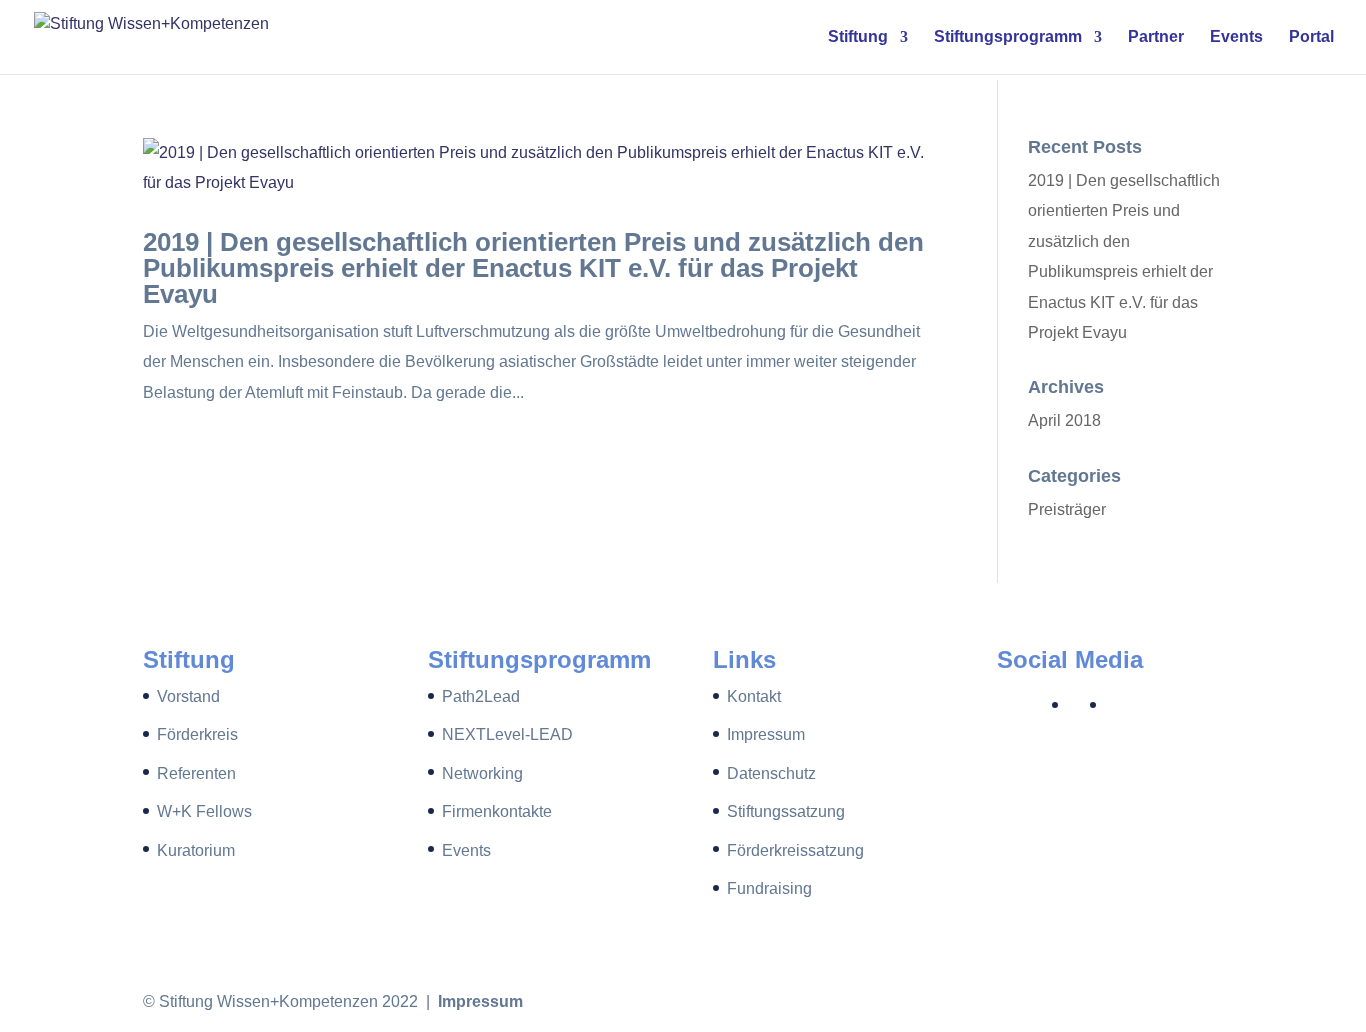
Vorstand (188, 696)
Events (1236, 37)
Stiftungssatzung (786, 811)
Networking (482, 773)
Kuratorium (196, 850)
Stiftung (858, 37)
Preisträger (1067, 509)
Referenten (196, 773)
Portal (1311, 37)
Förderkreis (197, 734)
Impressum (766, 734)
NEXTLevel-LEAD (507, 734)
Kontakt (754, 696)
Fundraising (769, 888)
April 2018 (1064, 420)
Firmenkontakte (497, 811)
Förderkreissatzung (795, 850)
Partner (1156, 37)
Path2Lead (481, 696)
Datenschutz (771, 773)
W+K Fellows (204, 811)
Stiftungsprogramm (1008, 37)
